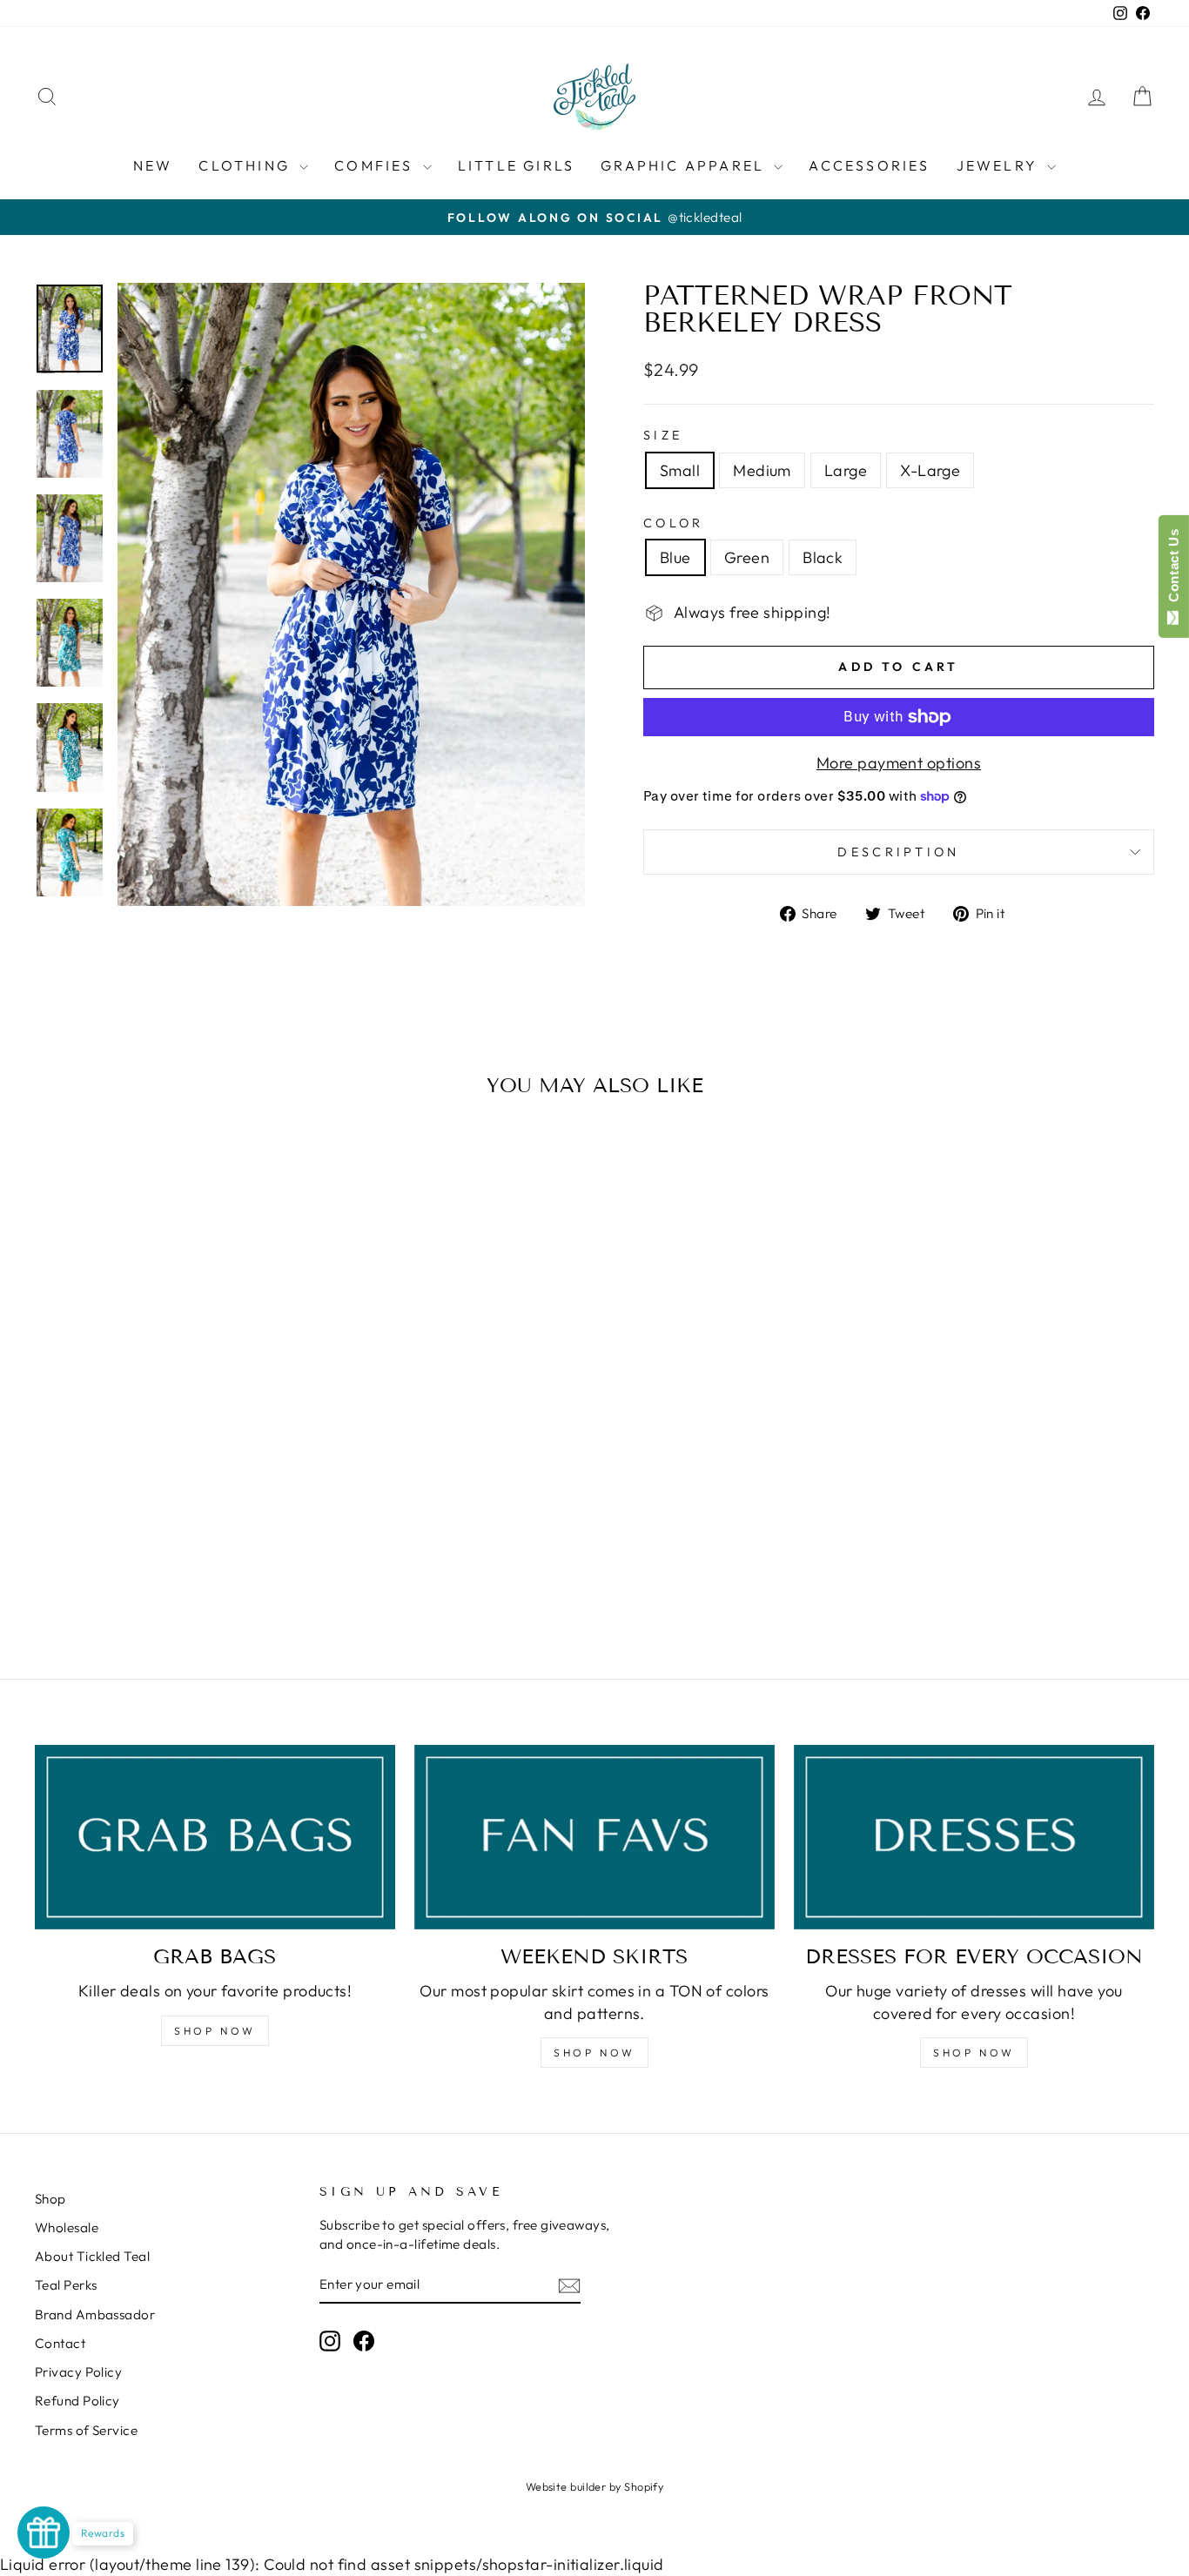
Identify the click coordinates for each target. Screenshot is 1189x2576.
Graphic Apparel (685, 165)
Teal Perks (66, 2285)
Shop (50, 2199)
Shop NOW (215, 2031)
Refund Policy (77, 2401)
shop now (594, 2053)
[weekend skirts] (594, 1837)
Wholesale (67, 2227)
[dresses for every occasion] (974, 1837)
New (153, 165)
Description (899, 852)
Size (663, 435)
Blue (675, 557)
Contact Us (1174, 569)
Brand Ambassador (95, 2314)
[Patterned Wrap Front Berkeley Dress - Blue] (144, 1576)
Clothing (247, 165)
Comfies (376, 165)
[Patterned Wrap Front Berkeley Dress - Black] (191, 1576)
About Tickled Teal (92, 2256)
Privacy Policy (78, 2372)
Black (823, 557)
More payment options (899, 763)
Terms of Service (86, 2430)
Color (674, 523)
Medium (762, 470)
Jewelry (1000, 165)
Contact (60, 2343)
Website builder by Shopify (595, 2486)
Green (747, 557)
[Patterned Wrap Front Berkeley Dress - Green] (168, 1576)
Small (680, 470)
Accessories (869, 165)
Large (846, 470)
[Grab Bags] (215, 1837)
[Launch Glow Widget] (44, 2532)
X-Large (930, 470)
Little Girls (516, 165)
